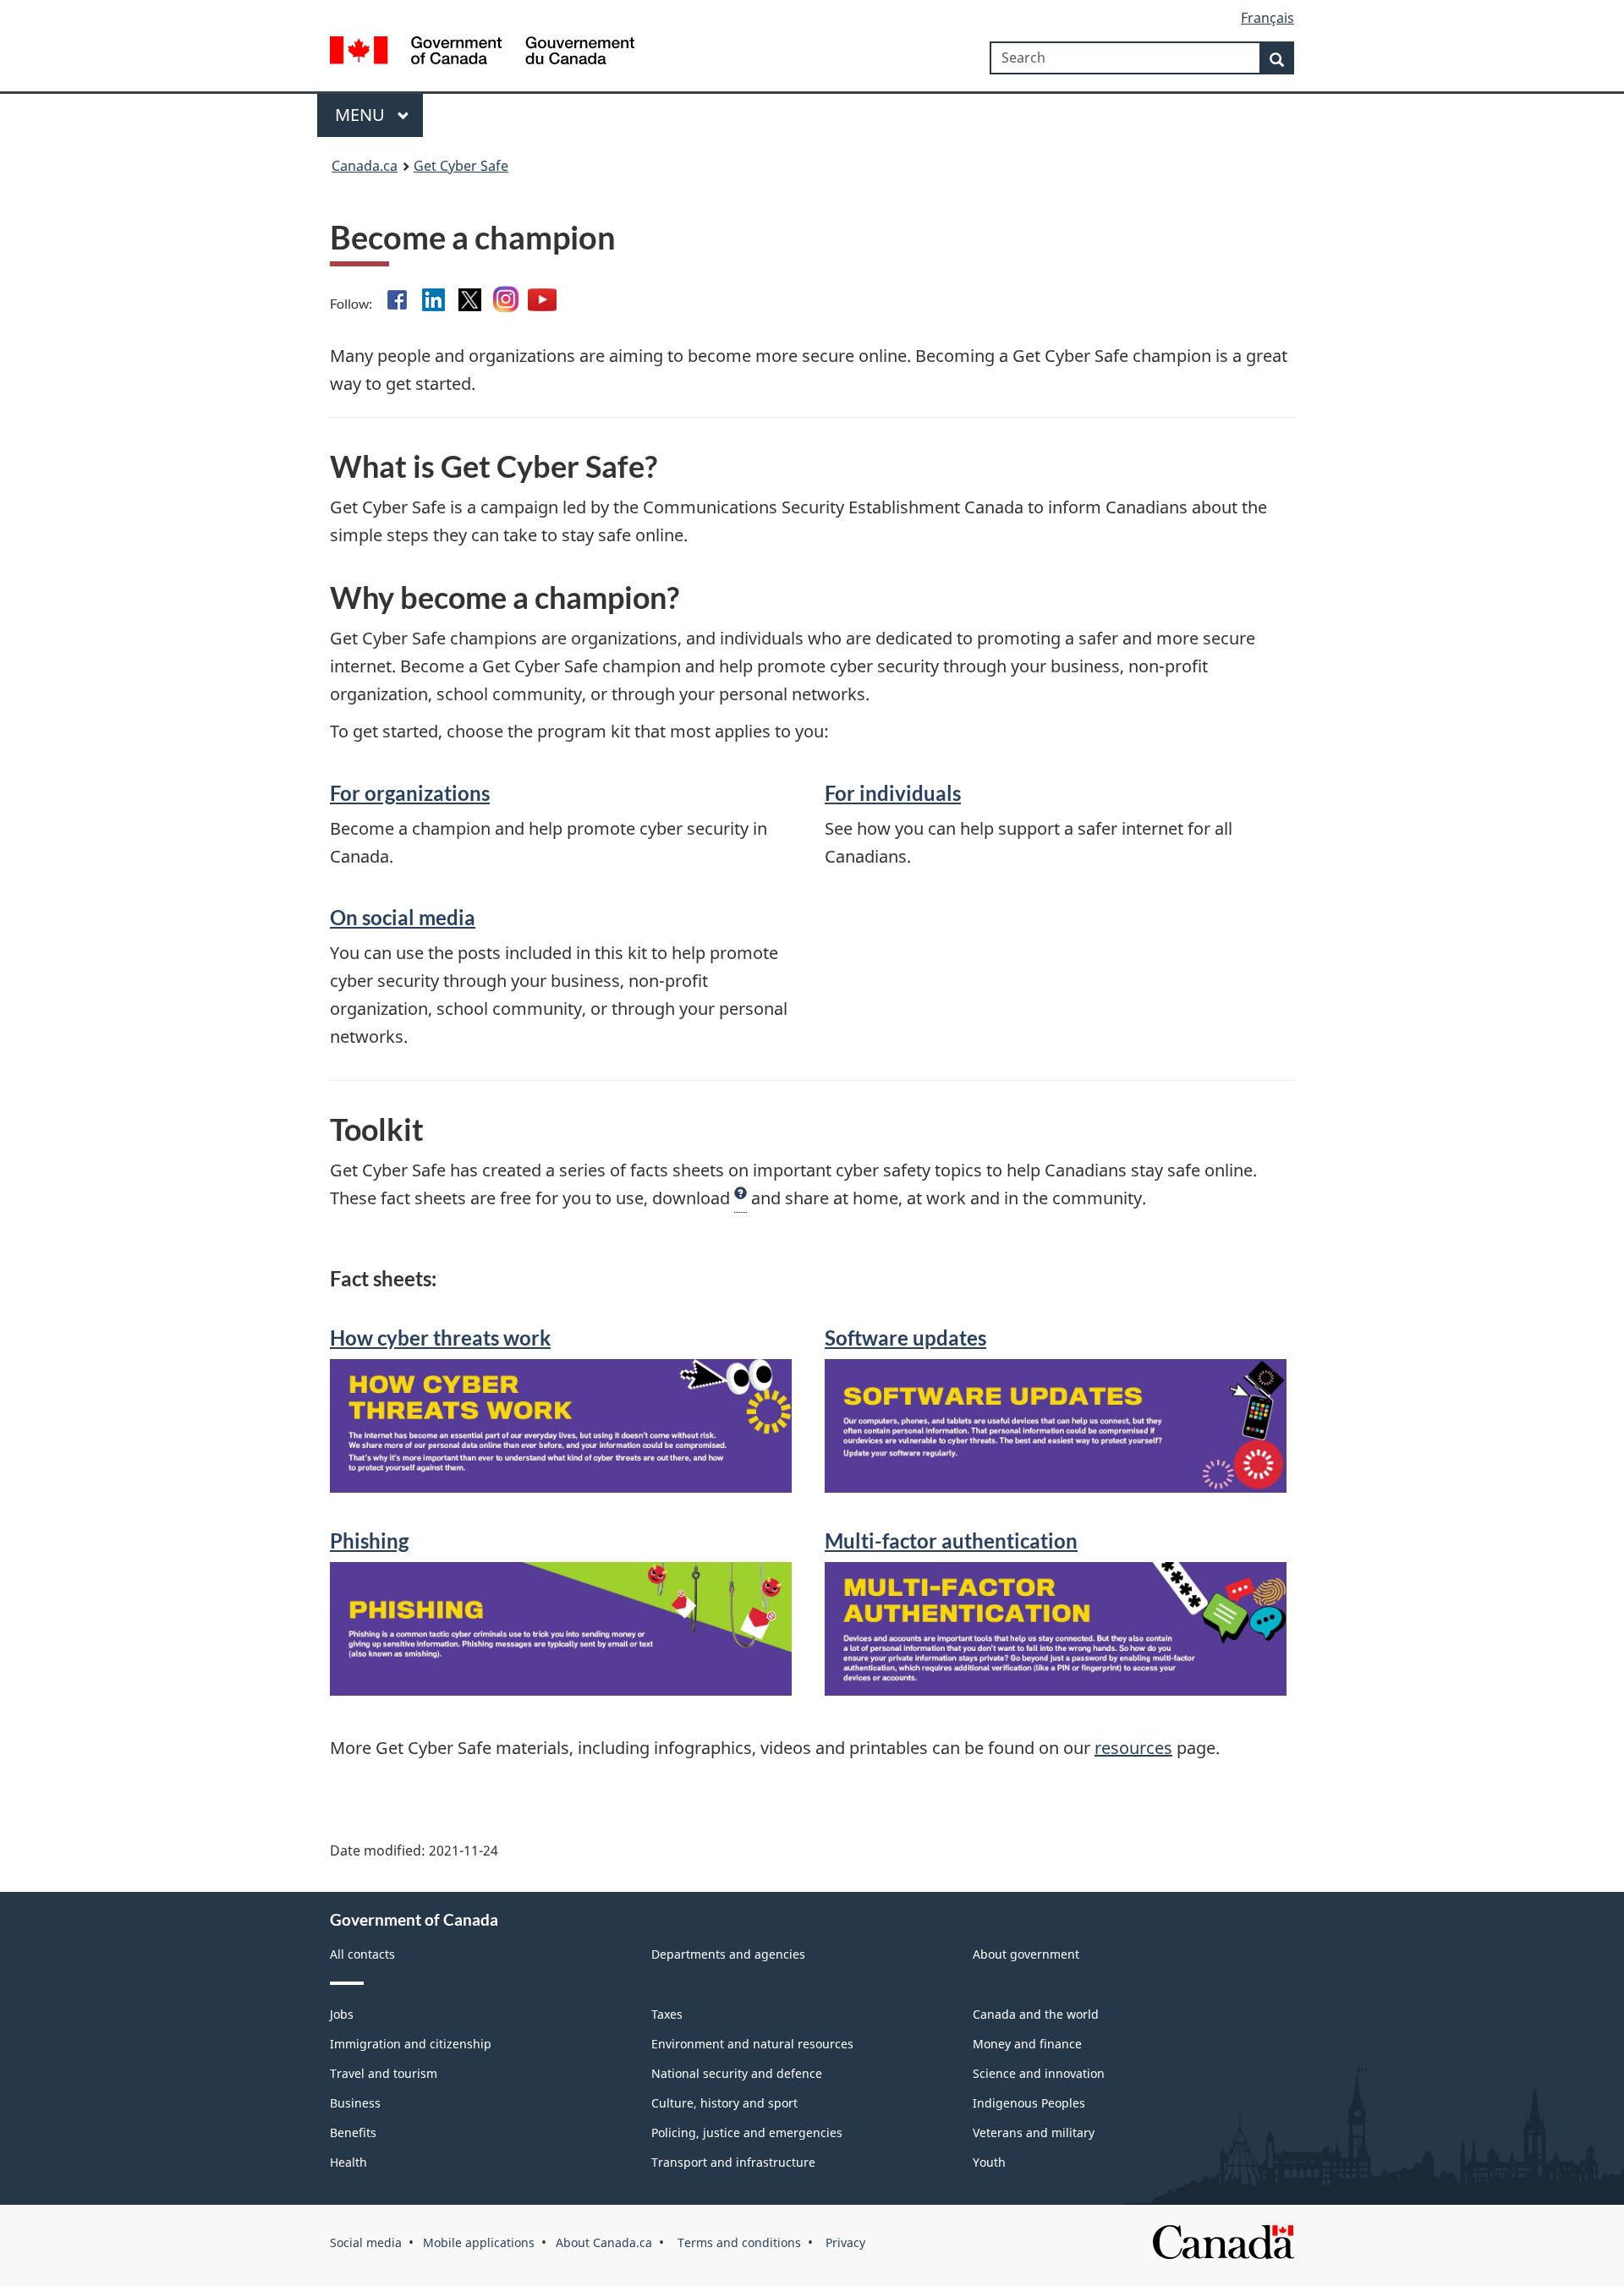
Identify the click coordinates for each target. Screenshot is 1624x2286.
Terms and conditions (738, 2242)
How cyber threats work (440, 1338)
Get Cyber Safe (461, 166)
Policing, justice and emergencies (747, 2133)
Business (355, 2103)
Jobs (342, 2014)
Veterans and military (1034, 2133)
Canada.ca (365, 166)
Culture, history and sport (724, 2103)
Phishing (369, 1541)
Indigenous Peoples (1029, 2103)
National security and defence (737, 2073)
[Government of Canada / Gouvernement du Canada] (482, 53)
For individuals (893, 793)
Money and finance (1027, 2044)
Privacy (844, 2242)
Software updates (905, 1338)
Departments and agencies (728, 1954)
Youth (989, 2162)
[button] (741, 1198)
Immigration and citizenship (411, 2044)
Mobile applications (479, 2242)
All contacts (362, 1954)
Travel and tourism (384, 2073)
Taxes (667, 2014)
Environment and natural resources (752, 2044)
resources (1133, 1748)
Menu (362, 115)
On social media (403, 918)
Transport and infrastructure (733, 2162)
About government (1026, 1954)
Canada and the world (1036, 2014)
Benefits (353, 2133)
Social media (366, 2242)
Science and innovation (1039, 2073)
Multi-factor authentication (951, 1541)
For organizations (410, 793)
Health (348, 2162)
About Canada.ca (604, 2242)
